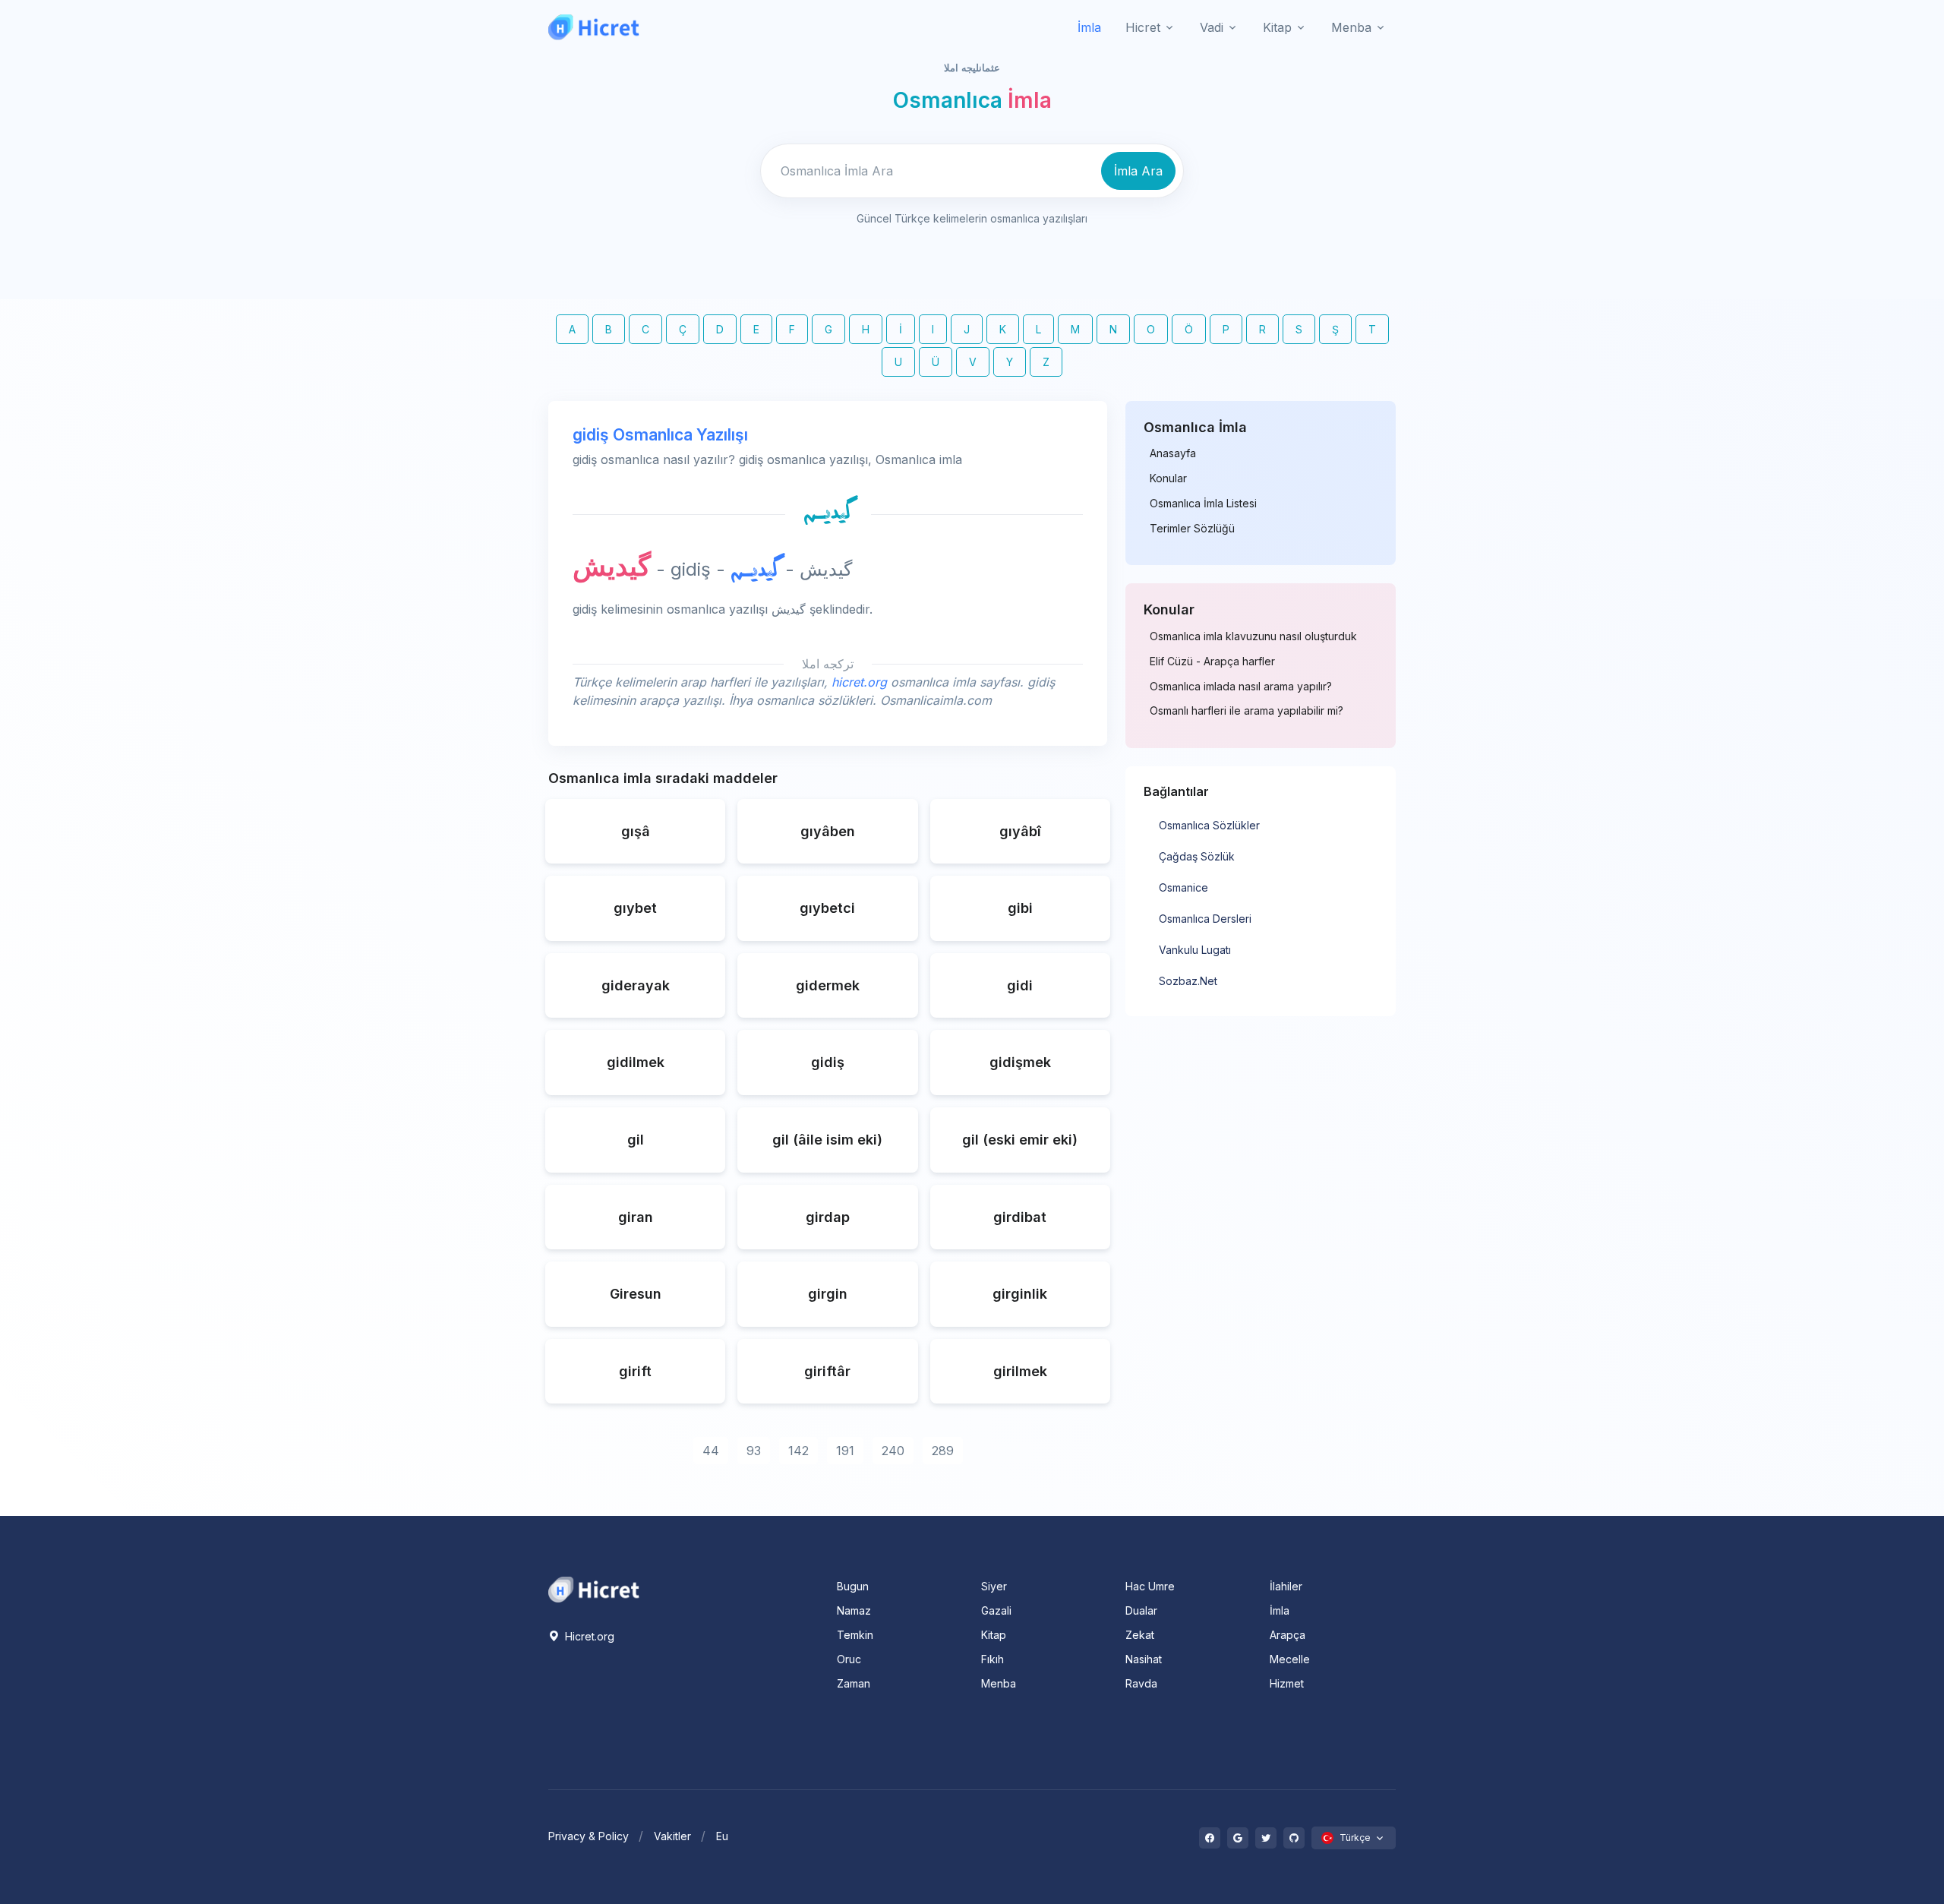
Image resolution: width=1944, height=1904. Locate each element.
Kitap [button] (1277, 27)
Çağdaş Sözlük (1197, 856)
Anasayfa (1173, 453)
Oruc (849, 1659)
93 (754, 1451)
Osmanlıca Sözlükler (1209, 825)
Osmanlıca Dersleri (1205, 919)
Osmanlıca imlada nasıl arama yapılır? (1241, 687)
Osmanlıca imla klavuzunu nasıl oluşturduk (1253, 636)
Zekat (1140, 1635)
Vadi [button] (1212, 27)
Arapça (1288, 1635)
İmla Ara (1138, 171)
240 (893, 1451)
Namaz (854, 1610)
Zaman (854, 1683)
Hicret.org (588, 1636)
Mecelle (1290, 1659)
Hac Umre (1150, 1586)
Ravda (1141, 1683)
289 (943, 1451)
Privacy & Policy (589, 1836)
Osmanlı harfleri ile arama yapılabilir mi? (1247, 711)
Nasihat (1144, 1659)
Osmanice (1183, 887)
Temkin (855, 1635)
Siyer (994, 1586)
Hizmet (1287, 1683)
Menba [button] (1351, 27)
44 (711, 1451)
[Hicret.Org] (594, 27)
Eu (722, 1836)
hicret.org (859, 682)
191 (845, 1451)
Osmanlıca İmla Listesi (1203, 504)
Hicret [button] (1143, 27)
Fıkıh (993, 1659)
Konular (1168, 478)
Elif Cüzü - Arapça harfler (1212, 662)
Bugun (853, 1586)
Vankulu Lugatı (1195, 950)
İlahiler (1286, 1586)
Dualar (1141, 1610)
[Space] (594, 1588)
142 (798, 1451)
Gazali (996, 1610)
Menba (999, 1683)
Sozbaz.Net (1188, 981)
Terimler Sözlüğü (1192, 529)
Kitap (994, 1635)
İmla (1089, 27)
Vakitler (672, 1836)
